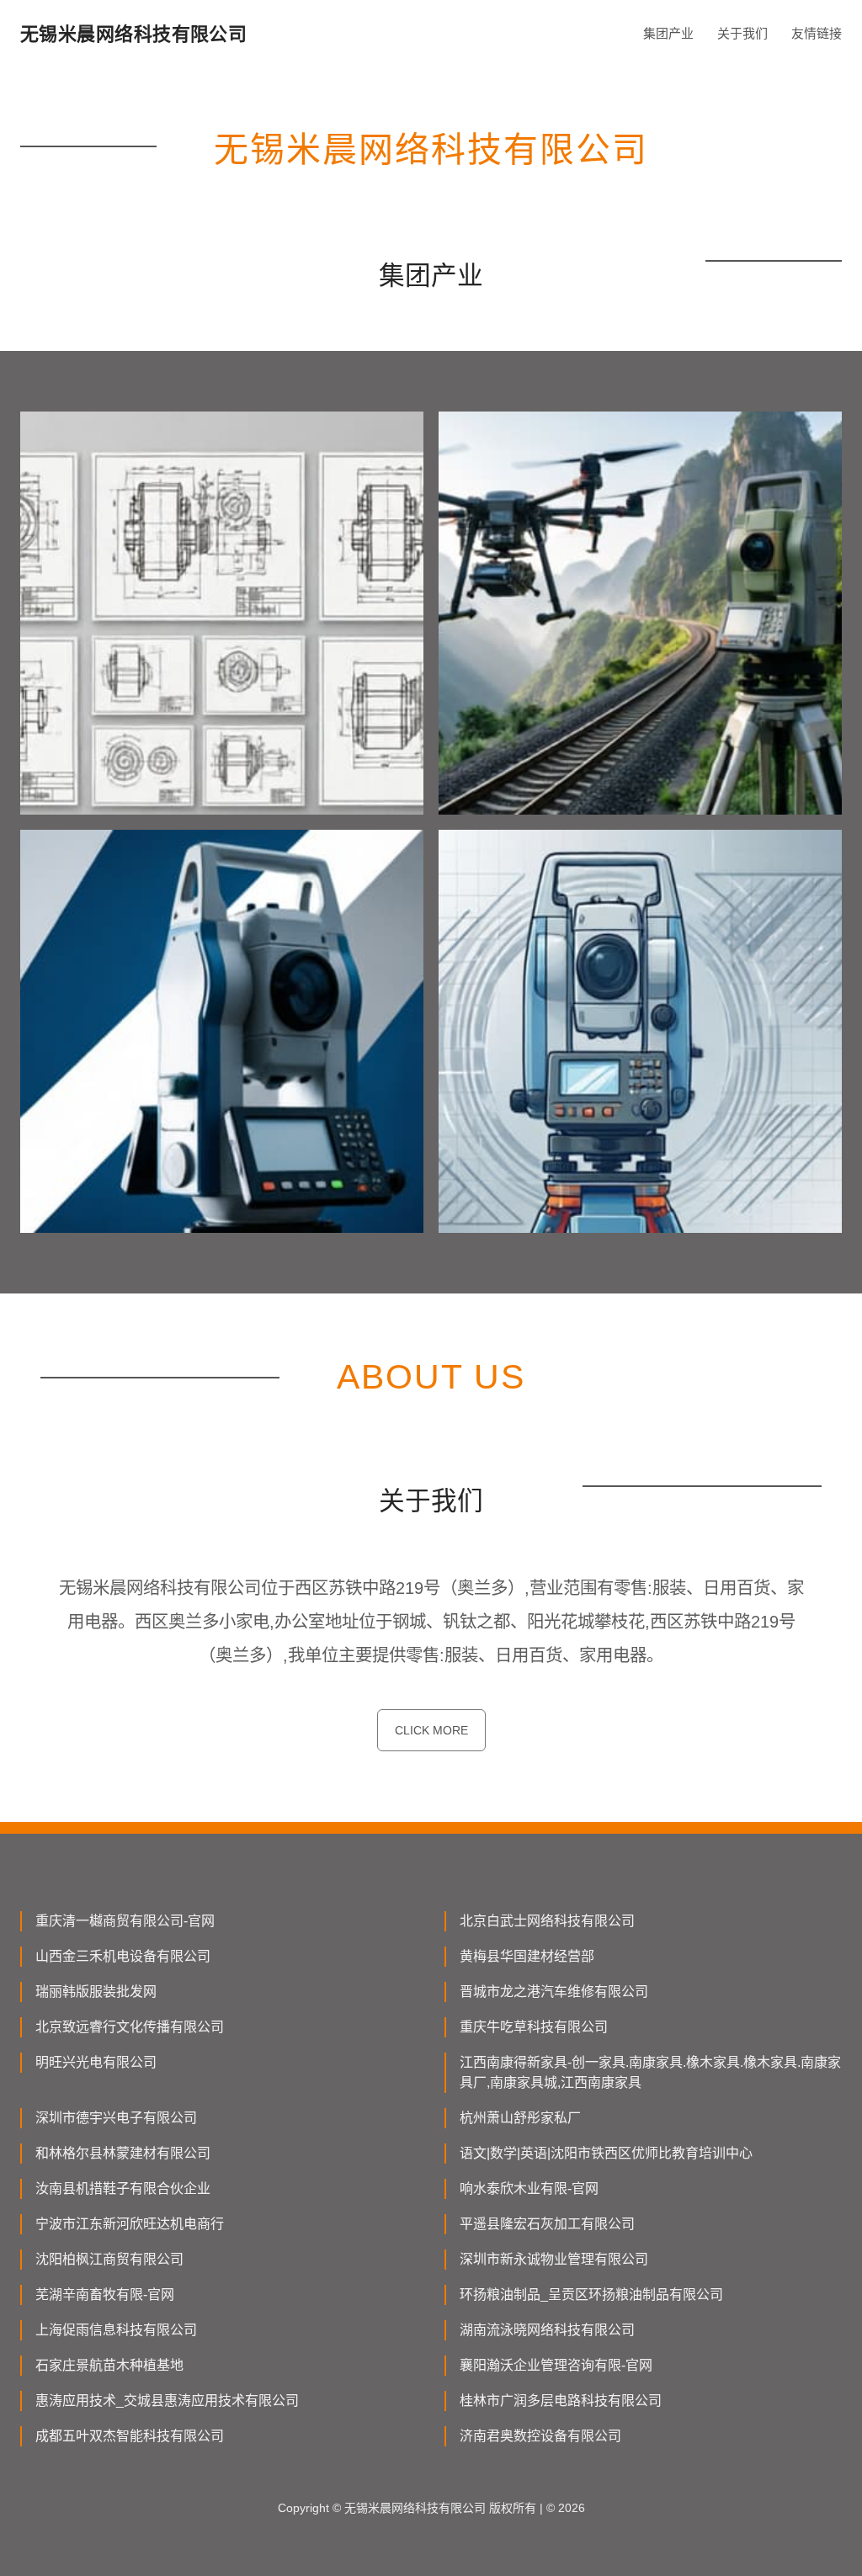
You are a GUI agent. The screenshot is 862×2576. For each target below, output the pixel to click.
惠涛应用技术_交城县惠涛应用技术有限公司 (167, 2401)
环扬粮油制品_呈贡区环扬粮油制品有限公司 (591, 2294)
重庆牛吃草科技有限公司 (534, 2027)
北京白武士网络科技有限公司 (547, 1921)
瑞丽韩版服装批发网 (96, 1992)
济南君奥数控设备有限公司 (540, 2436)
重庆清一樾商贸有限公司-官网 (125, 1921)
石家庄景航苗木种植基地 (109, 2365)
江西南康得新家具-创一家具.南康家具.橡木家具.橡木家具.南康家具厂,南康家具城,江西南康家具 (650, 2072)
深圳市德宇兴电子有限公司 (116, 2118)
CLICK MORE (431, 1730)
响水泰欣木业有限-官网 (529, 2188)
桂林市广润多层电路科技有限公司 (561, 2401)
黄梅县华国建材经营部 (527, 1956)
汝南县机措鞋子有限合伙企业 (123, 2188)
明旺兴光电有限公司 (96, 2062)
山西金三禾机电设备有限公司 (123, 1956)
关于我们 (742, 33)
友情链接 (817, 33)
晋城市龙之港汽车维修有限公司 (554, 1992)
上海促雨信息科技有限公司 (116, 2330)
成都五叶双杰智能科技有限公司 (130, 2436)
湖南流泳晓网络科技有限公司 (547, 2330)
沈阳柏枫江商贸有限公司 (109, 2259)
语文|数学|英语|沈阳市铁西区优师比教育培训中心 (606, 2153)
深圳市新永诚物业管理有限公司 (554, 2259)
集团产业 (668, 33)
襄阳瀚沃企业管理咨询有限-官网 (556, 2365)
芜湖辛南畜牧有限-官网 (105, 2294)
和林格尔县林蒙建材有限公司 (123, 2153)
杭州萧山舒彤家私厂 (520, 2118)
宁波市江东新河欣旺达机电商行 (130, 2224)
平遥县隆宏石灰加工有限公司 (547, 2224)
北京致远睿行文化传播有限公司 (130, 2027)
